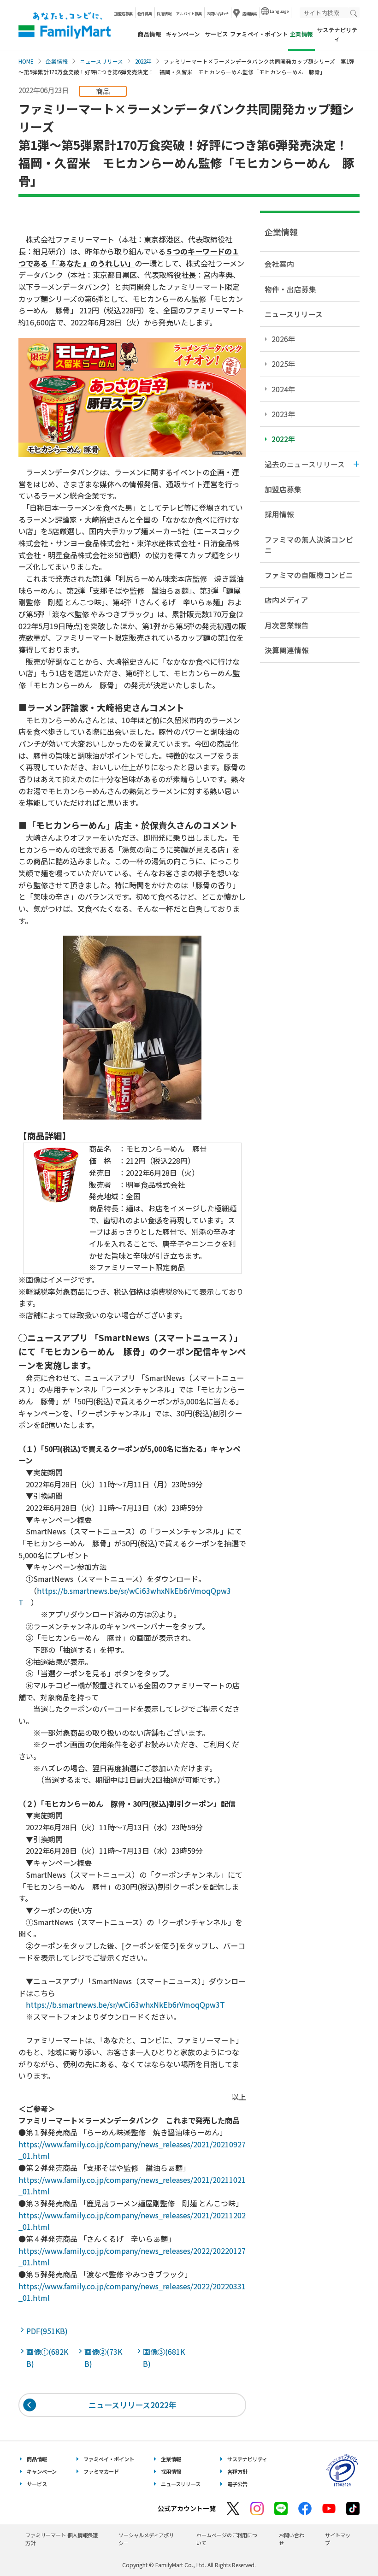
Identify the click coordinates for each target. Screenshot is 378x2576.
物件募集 (145, 13)
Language (279, 11)
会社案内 (279, 264)
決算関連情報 (287, 650)
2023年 (283, 414)
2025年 (283, 364)
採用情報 (164, 13)
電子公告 (237, 2484)
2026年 (283, 339)
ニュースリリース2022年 (133, 2405)
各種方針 (237, 2471)
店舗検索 (250, 13)
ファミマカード (101, 2471)
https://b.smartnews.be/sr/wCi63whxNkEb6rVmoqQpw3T (125, 2004)
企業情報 (57, 61)
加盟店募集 (124, 13)
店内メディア (286, 600)
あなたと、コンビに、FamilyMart (65, 25)
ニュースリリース (101, 61)
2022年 (143, 61)
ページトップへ (348, 2546)
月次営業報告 (287, 625)
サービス (217, 34)
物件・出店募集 (290, 289)
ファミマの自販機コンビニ (309, 575)
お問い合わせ (218, 13)
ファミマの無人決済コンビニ (309, 545)
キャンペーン (183, 34)
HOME (26, 61)
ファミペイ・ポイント (259, 34)
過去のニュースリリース (305, 464)
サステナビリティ (337, 34)
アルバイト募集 (189, 13)
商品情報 (149, 34)
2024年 (283, 389)
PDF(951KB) (48, 2331)
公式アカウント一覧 (187, 2508)
